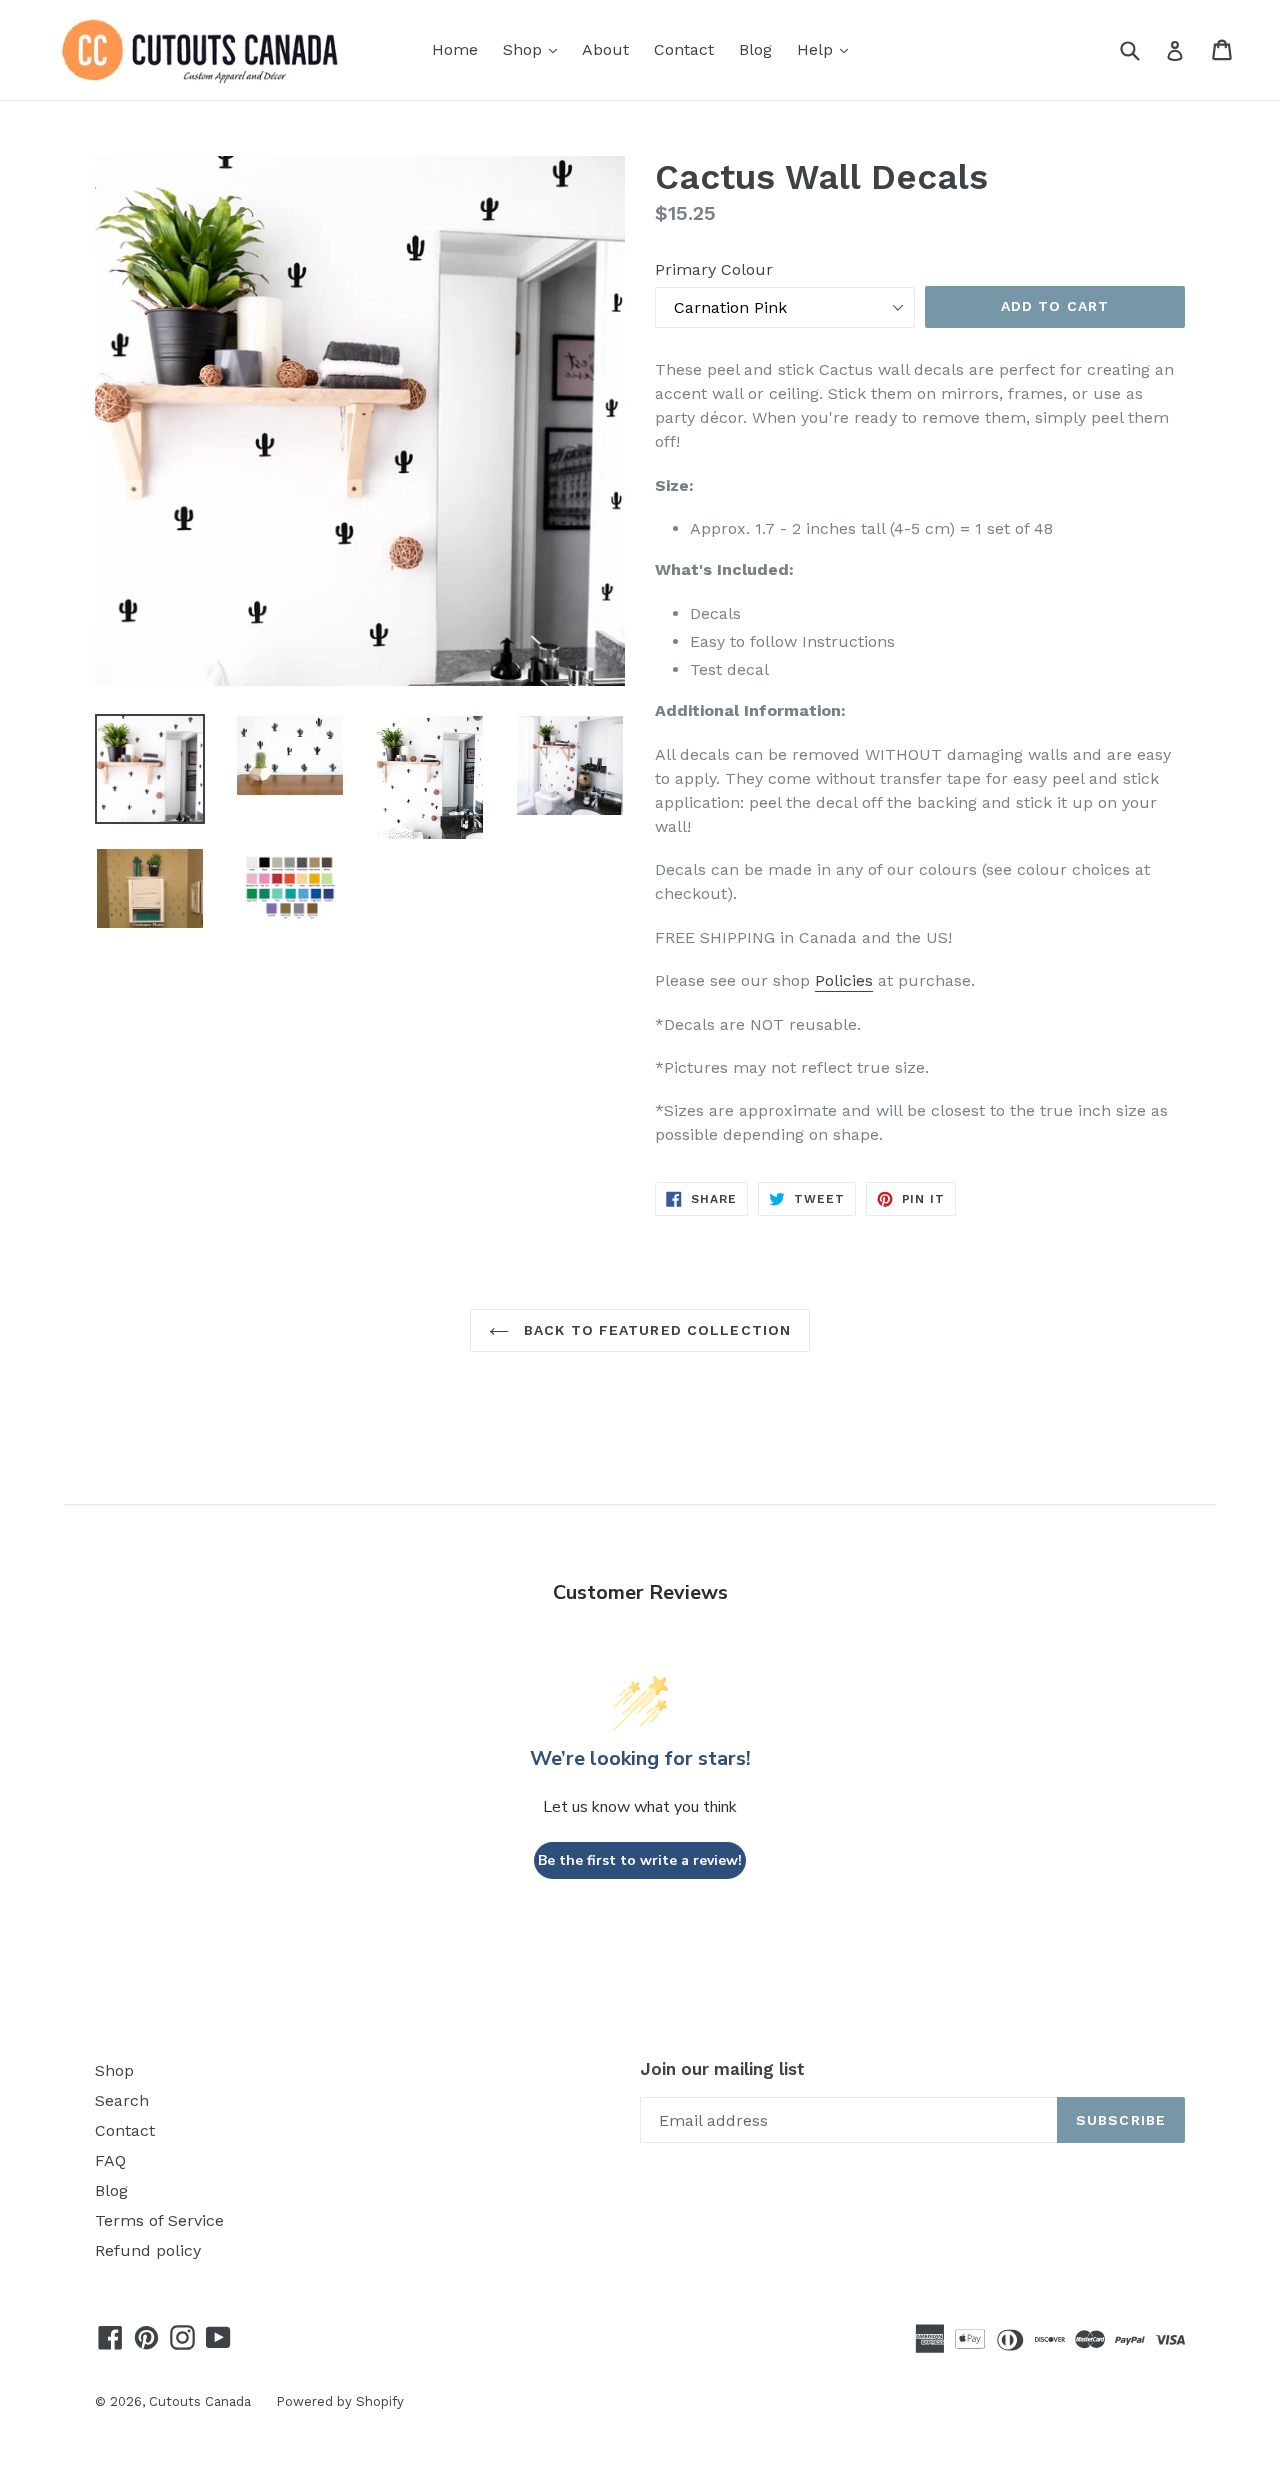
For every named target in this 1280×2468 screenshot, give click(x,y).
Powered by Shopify (340, 2401)
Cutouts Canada (200, 2401)
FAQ (110, 2160)
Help (827, 49)
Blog (755, 49)
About (605, 49)
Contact (684, 49)
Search (122, 2100)
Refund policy (148, 2250)
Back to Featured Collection (655, 1330)
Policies (844, 980)
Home (455, 49)
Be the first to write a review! (640, 1860)
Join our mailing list (722, 2069)
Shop (535, 49)
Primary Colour (714, 269)
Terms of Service (159, 2220)
